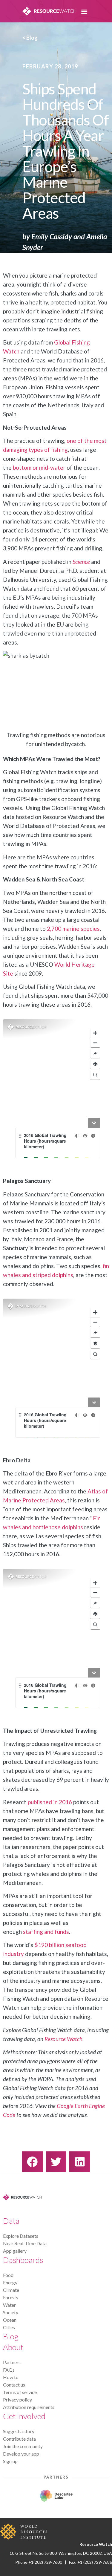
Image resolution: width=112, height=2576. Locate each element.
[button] (84, 11)
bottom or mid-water (39, 467)
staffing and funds (46, 1932)
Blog (11, 2336)
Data (11, 2221)
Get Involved (24, 2416)
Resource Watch (63, 2039)
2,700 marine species (73, 929)
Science (81, 562)
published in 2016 (50, 1802)
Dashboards (23, 2260)
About (13, 2347)
